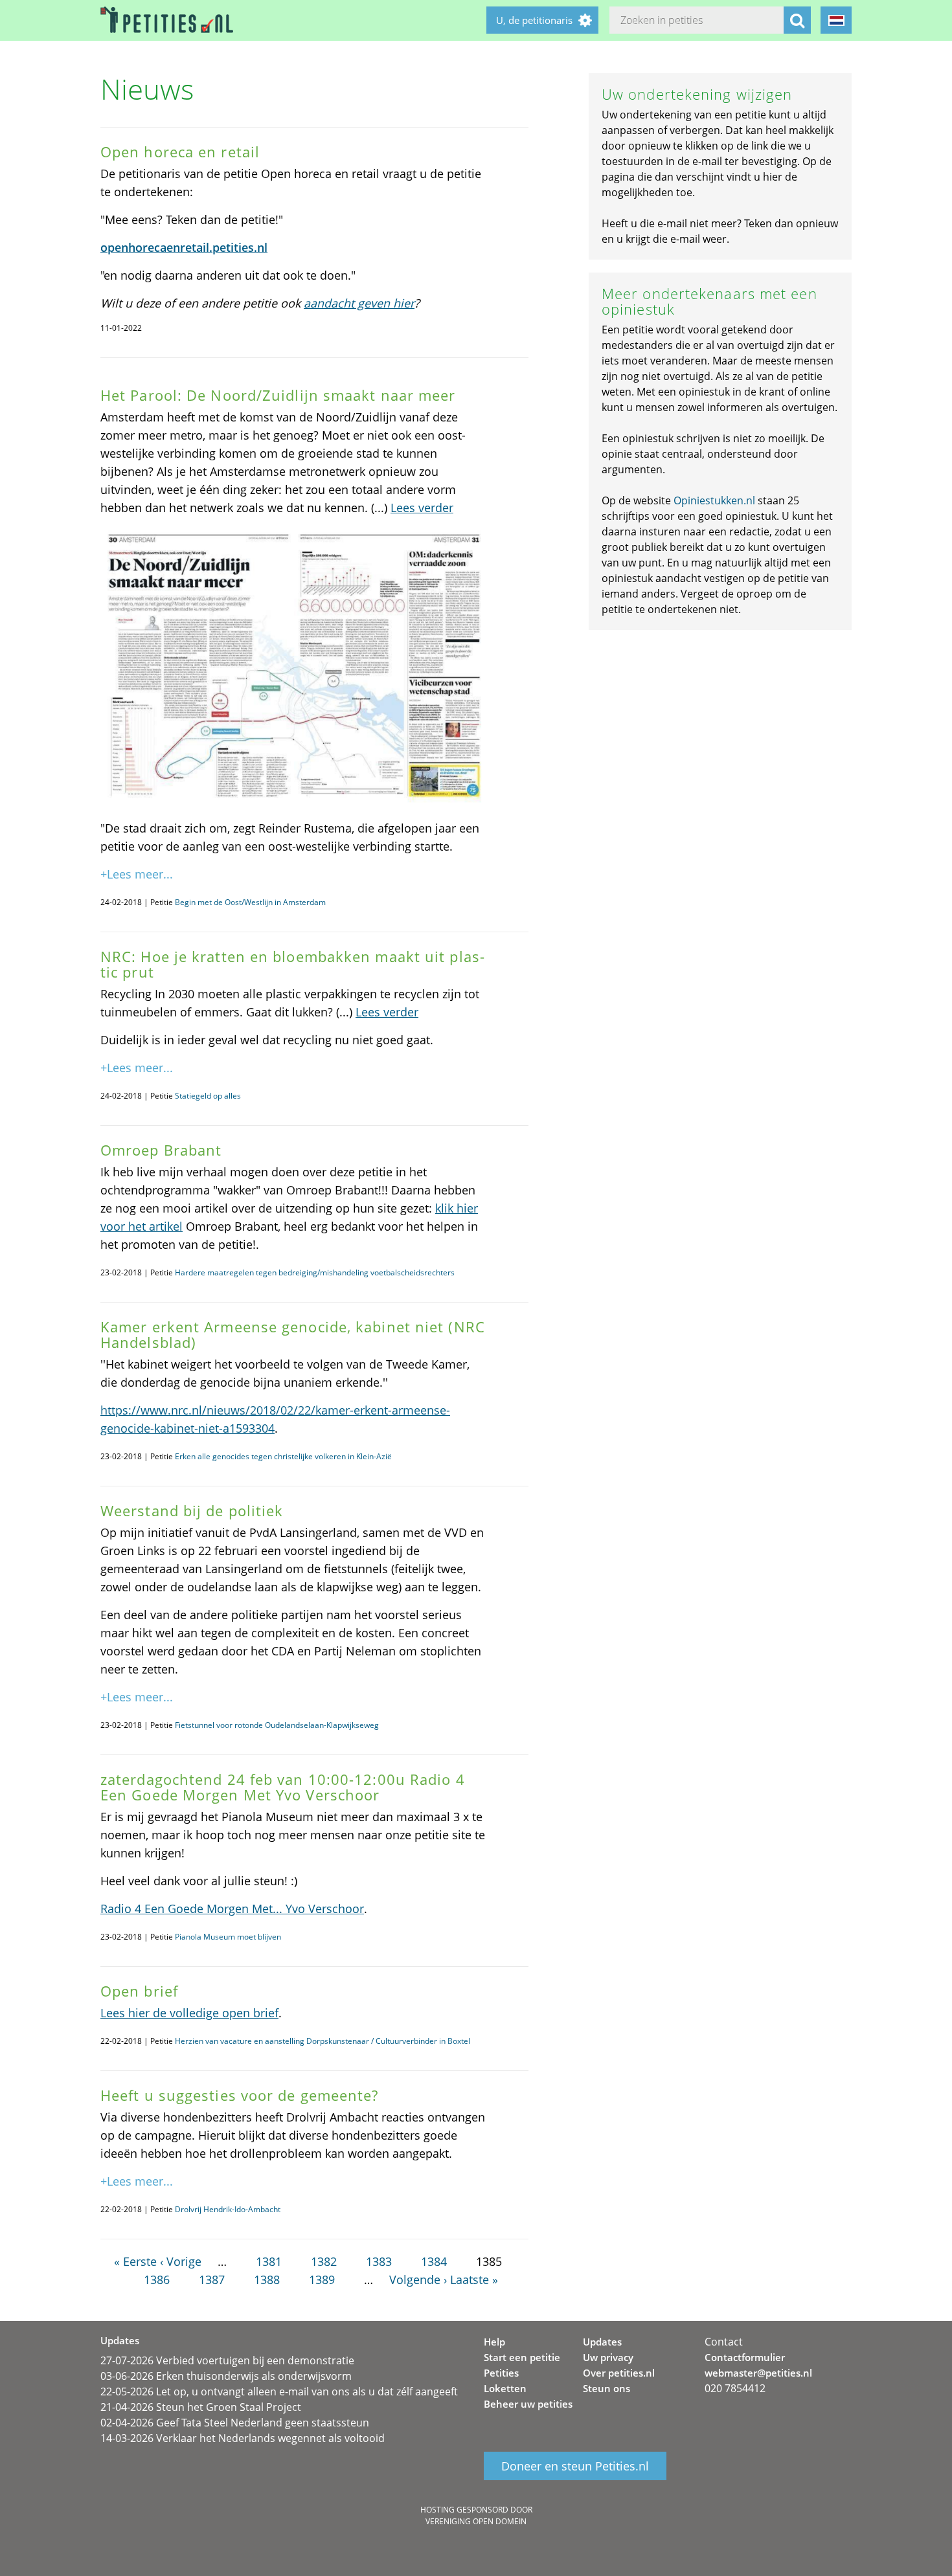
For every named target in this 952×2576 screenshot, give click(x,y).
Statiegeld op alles (208, 1096)
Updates (602, 2342)
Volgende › (418, 2279)
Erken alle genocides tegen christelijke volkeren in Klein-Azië (283, 1456)
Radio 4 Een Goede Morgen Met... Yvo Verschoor (232, 1909)
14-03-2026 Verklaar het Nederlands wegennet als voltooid (243, 2438)
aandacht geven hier (359, 303)
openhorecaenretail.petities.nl (184, 247)
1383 (379, 2261)
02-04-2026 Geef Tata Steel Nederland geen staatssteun (235, 2423)
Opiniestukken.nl (714, 500)
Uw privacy (608, 2357)
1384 (434, 2261)
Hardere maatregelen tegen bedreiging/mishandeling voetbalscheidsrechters (315, 1272)
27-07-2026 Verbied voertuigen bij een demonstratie (227, 2360)
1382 (324, 2261)
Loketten (505, 2388)
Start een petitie (522, 2357)
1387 (212, 2279)
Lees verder (422, 508)
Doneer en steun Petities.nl (575, 2466)
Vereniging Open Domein (476, 2521)
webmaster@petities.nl (758, 2373)
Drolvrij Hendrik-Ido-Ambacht (228, 2209)
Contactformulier (745, 2357)
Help (494, 2342)
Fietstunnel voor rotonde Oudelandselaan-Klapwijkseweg (277, 1725)
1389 (322, 2279)
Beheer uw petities (528, 2404)
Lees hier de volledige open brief (189, 2013)
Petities (501, 2373)
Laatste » (474, 2279)
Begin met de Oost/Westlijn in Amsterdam (250, 902)
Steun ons (606, 2388)
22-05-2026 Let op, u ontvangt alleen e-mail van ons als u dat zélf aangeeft (279, 2391)
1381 (269, 2261)
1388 (267, 2279)
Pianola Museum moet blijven (228, 1937)
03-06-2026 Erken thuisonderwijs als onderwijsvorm (226, 2376)
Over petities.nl (619, 2373)
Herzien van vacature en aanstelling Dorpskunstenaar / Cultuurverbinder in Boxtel (323, 2041)
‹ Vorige (181, 2261)
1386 (157, 2279)
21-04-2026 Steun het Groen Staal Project (201, 2407)
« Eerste (135, 2261)
